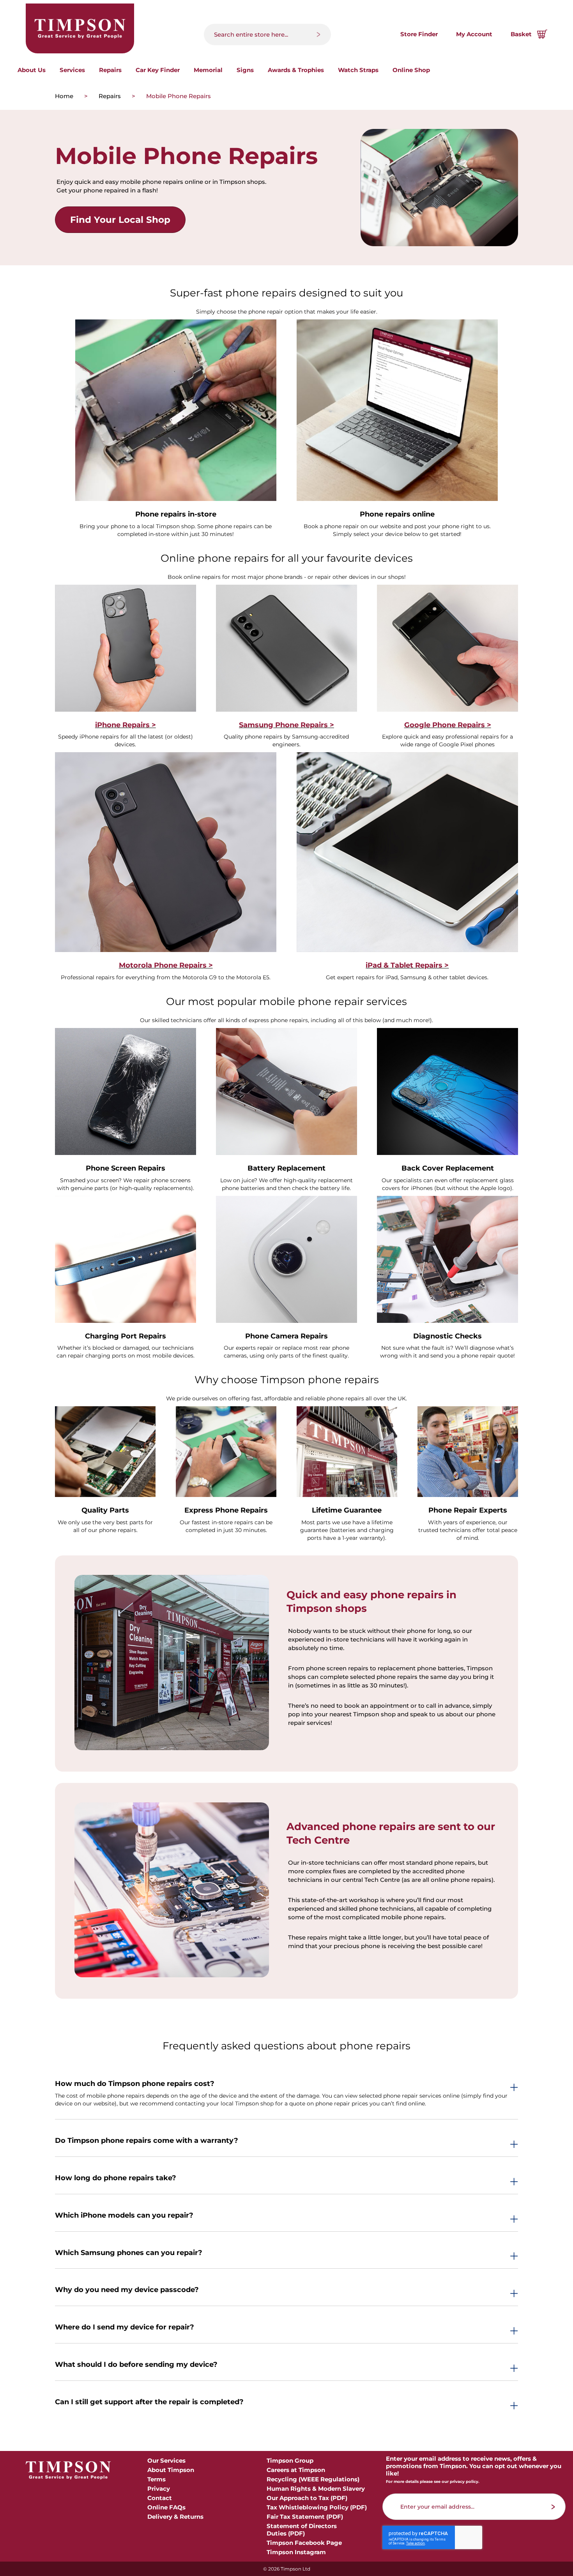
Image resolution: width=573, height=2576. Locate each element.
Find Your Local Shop (120, 220)
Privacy (159, 2489)
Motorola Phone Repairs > (166, 965)
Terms (157, 2479)
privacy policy (464, 2482)
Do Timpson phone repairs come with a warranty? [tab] (147, 2141)
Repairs (111, 96)
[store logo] (80, 28)
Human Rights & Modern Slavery (316, 2489)
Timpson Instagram (296, 2552)
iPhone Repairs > (126, 725)
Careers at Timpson (296, 2470)
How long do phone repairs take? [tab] (116, 2178)
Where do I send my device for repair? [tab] (125, 2327)
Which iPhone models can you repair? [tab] (124, 2216)
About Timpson (171, 2470)
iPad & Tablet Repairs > (407, 965)
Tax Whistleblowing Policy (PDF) (317, 2507)
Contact (160, 2498)
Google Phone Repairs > (448, 725)
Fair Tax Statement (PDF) (305, 2517)
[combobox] (267, 34)
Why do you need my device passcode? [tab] (127, 2290)
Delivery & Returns (175, 2517)
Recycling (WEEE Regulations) (313, 2479)
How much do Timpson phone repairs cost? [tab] (135, 2084)
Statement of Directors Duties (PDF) (302, 2530)
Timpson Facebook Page (304, 2543)
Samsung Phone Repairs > (286, 725)
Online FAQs (166, 2507)
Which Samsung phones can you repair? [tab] (129, 2253)
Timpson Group (290, 2461)
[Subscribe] (553, 2507)
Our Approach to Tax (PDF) (307, 2498)
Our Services (166, 2461)
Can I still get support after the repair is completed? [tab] (149, 2402)
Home (65, 96)
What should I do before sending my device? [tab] (136, 2365)
